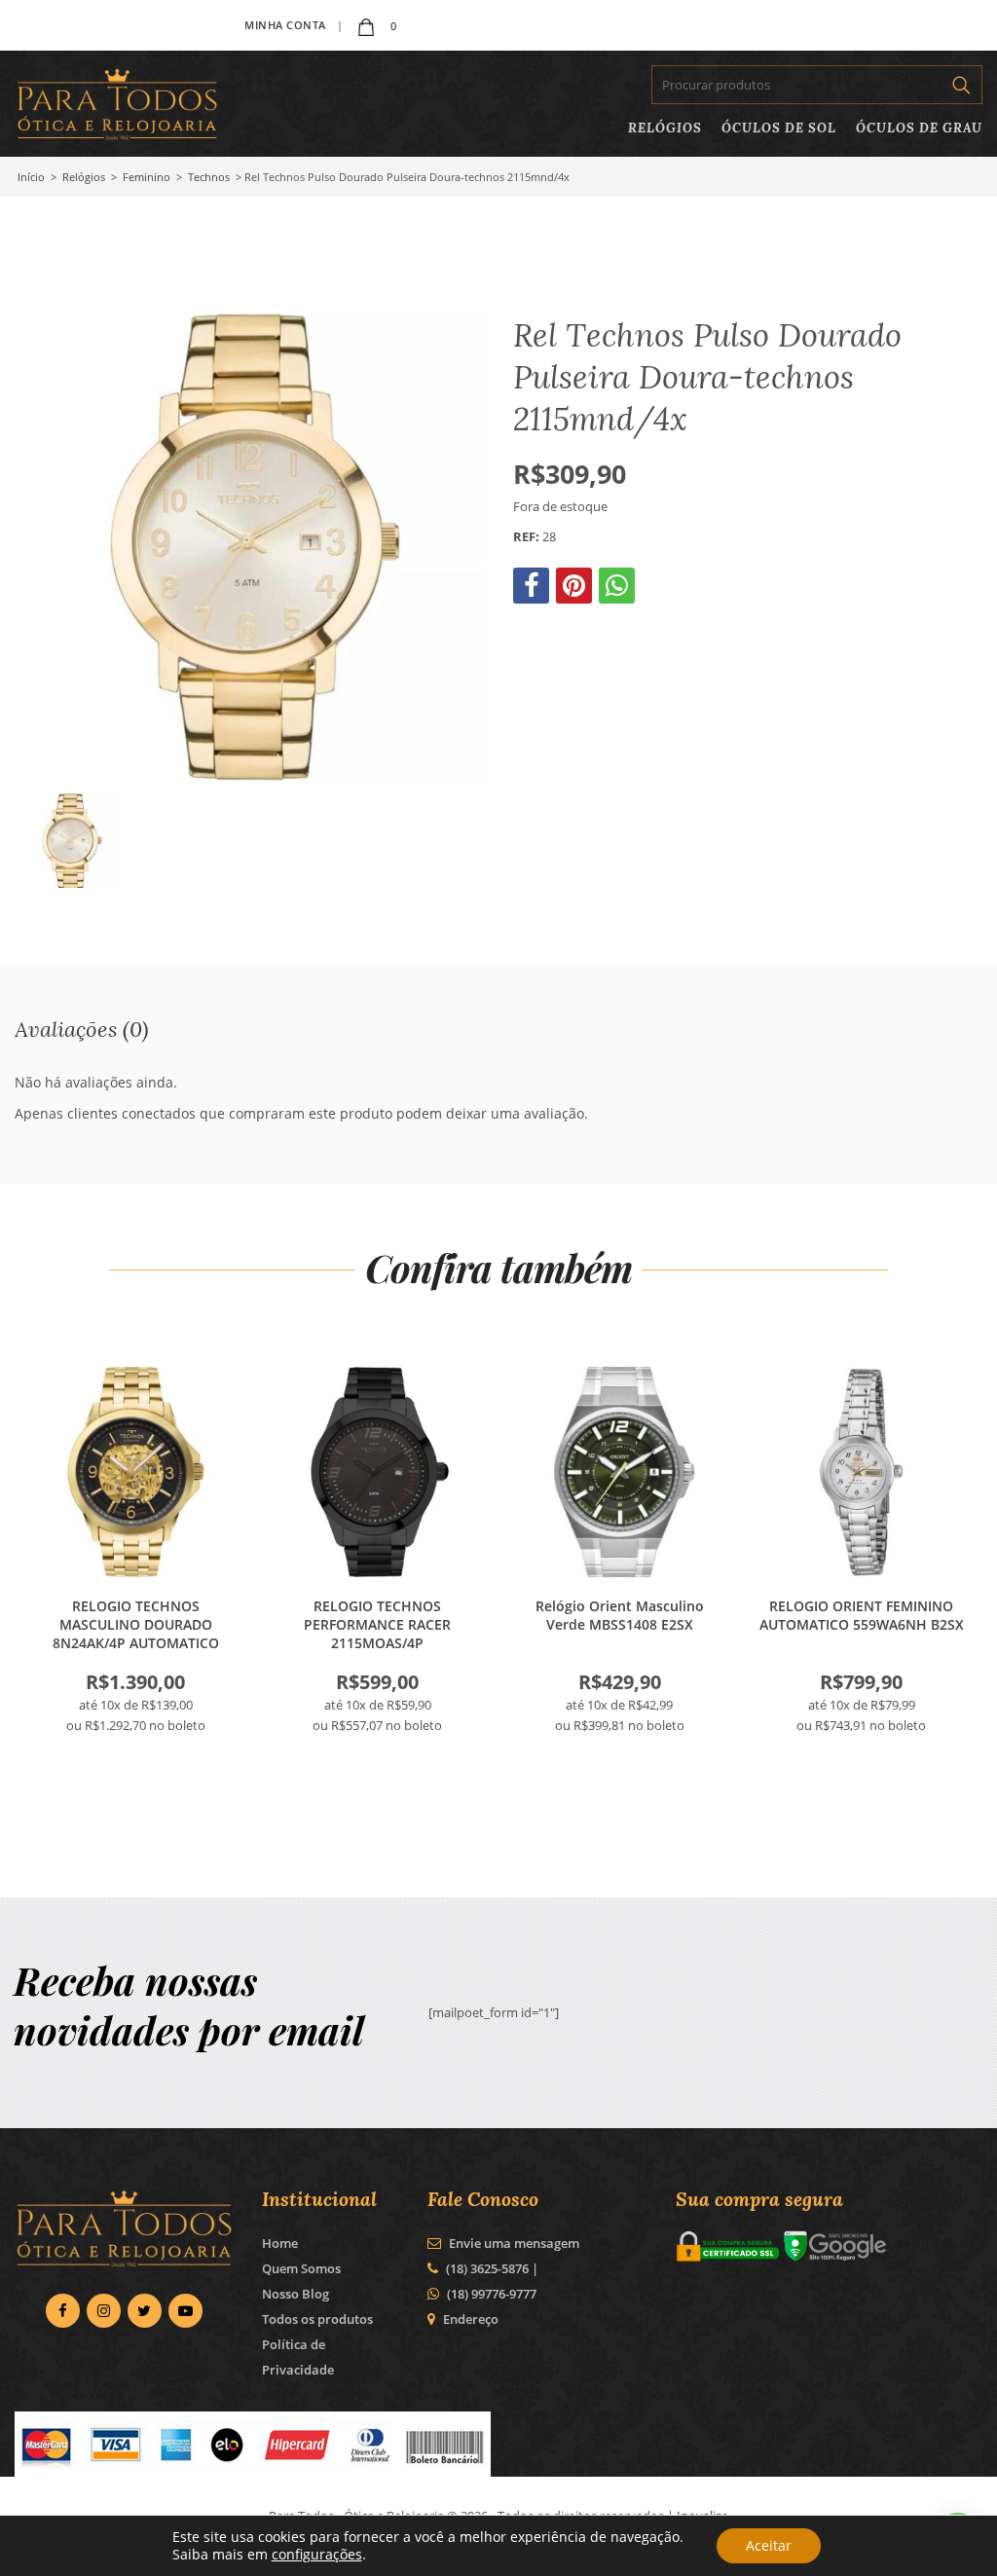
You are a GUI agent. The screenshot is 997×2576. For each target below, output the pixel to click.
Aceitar (769, 2545)
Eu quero (135, 1472)
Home (280, 2243)
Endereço (471, 2319)
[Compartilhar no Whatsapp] (619, 590)
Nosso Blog (295, 2294)
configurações (317, 2555)
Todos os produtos (317, 2319)
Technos (209, 177)
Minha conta (285, 25)
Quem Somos (301, 2268)
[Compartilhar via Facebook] (533, 590)
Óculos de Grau (919, 128)
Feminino (147, 177)
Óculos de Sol (779, 128)
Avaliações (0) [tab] (82, 1029)
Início (31, 177)
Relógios (665, 128)
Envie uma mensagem (513, 2243)
